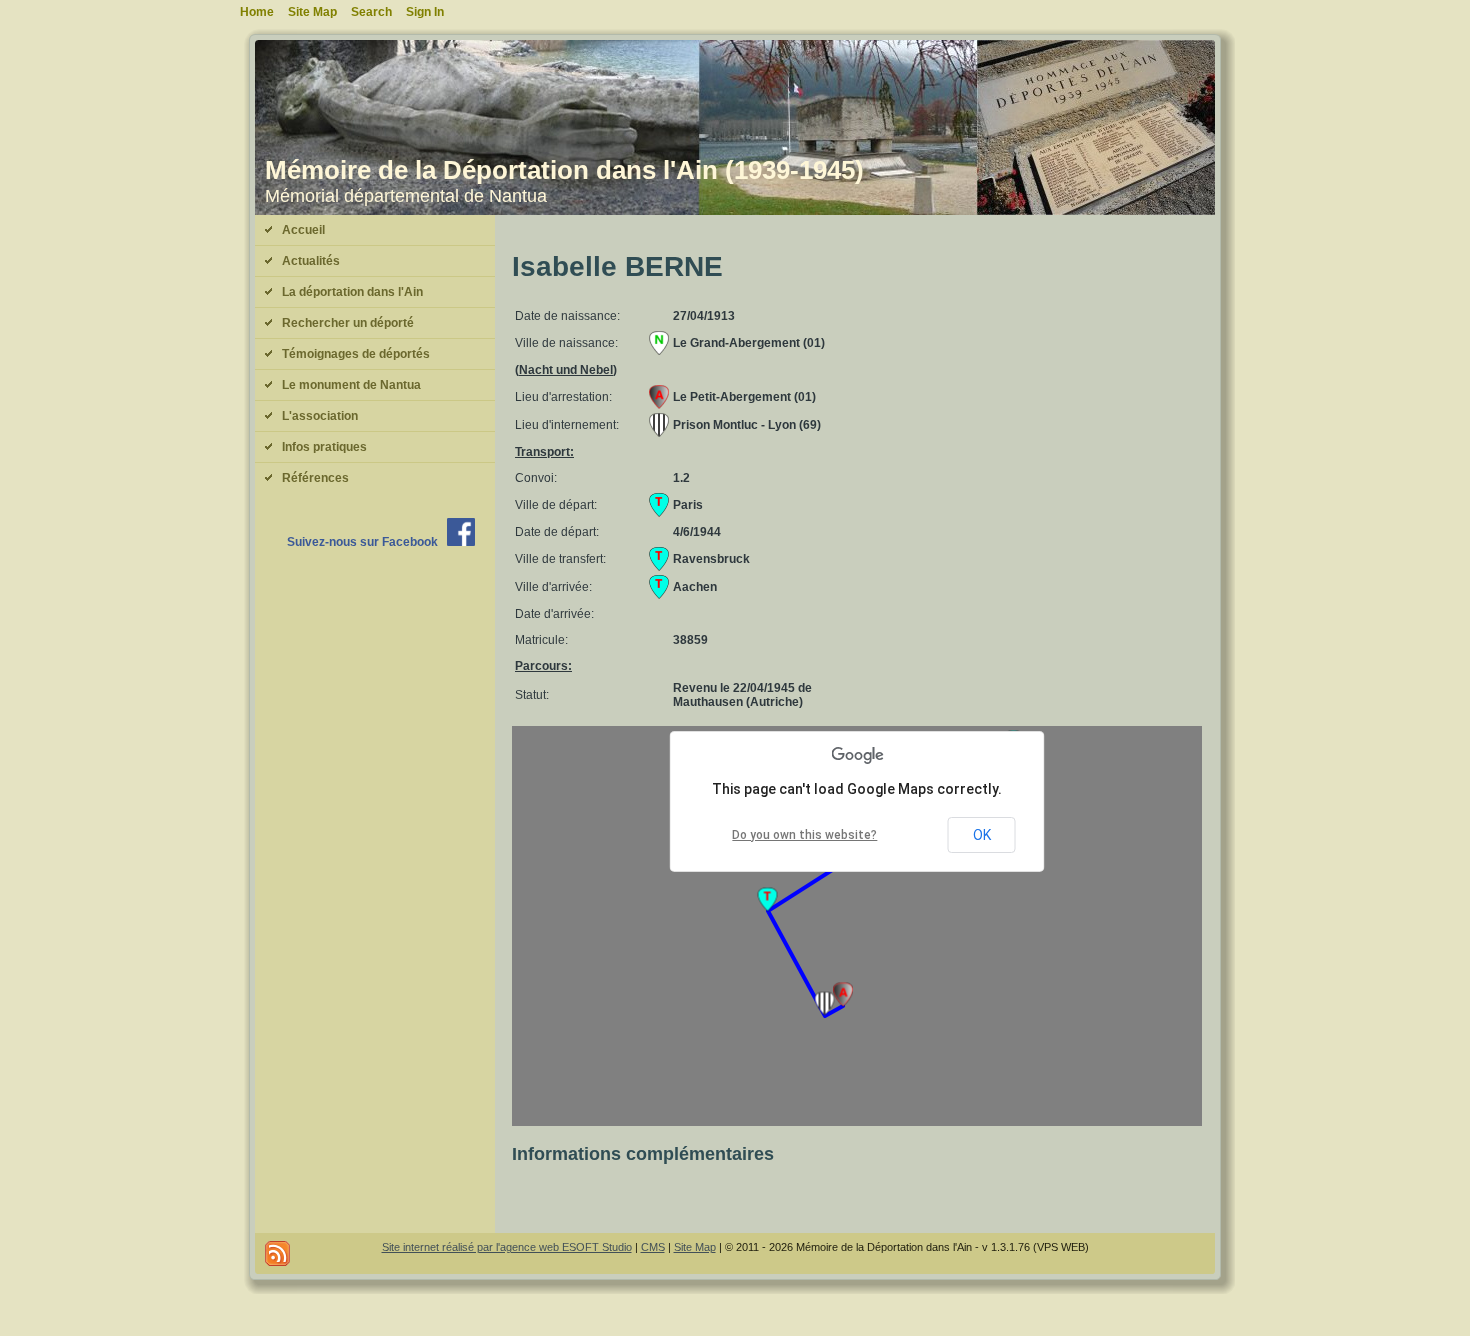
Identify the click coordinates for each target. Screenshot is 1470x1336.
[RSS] (277, 1253)
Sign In (425, 12)
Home (257, 12)
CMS (653, 1247)
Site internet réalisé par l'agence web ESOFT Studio (507, 1247)
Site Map (695, 1247)
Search (371, 12)
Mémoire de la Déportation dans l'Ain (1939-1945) (564, 170)
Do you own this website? (804, 835)
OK (982, 835)
